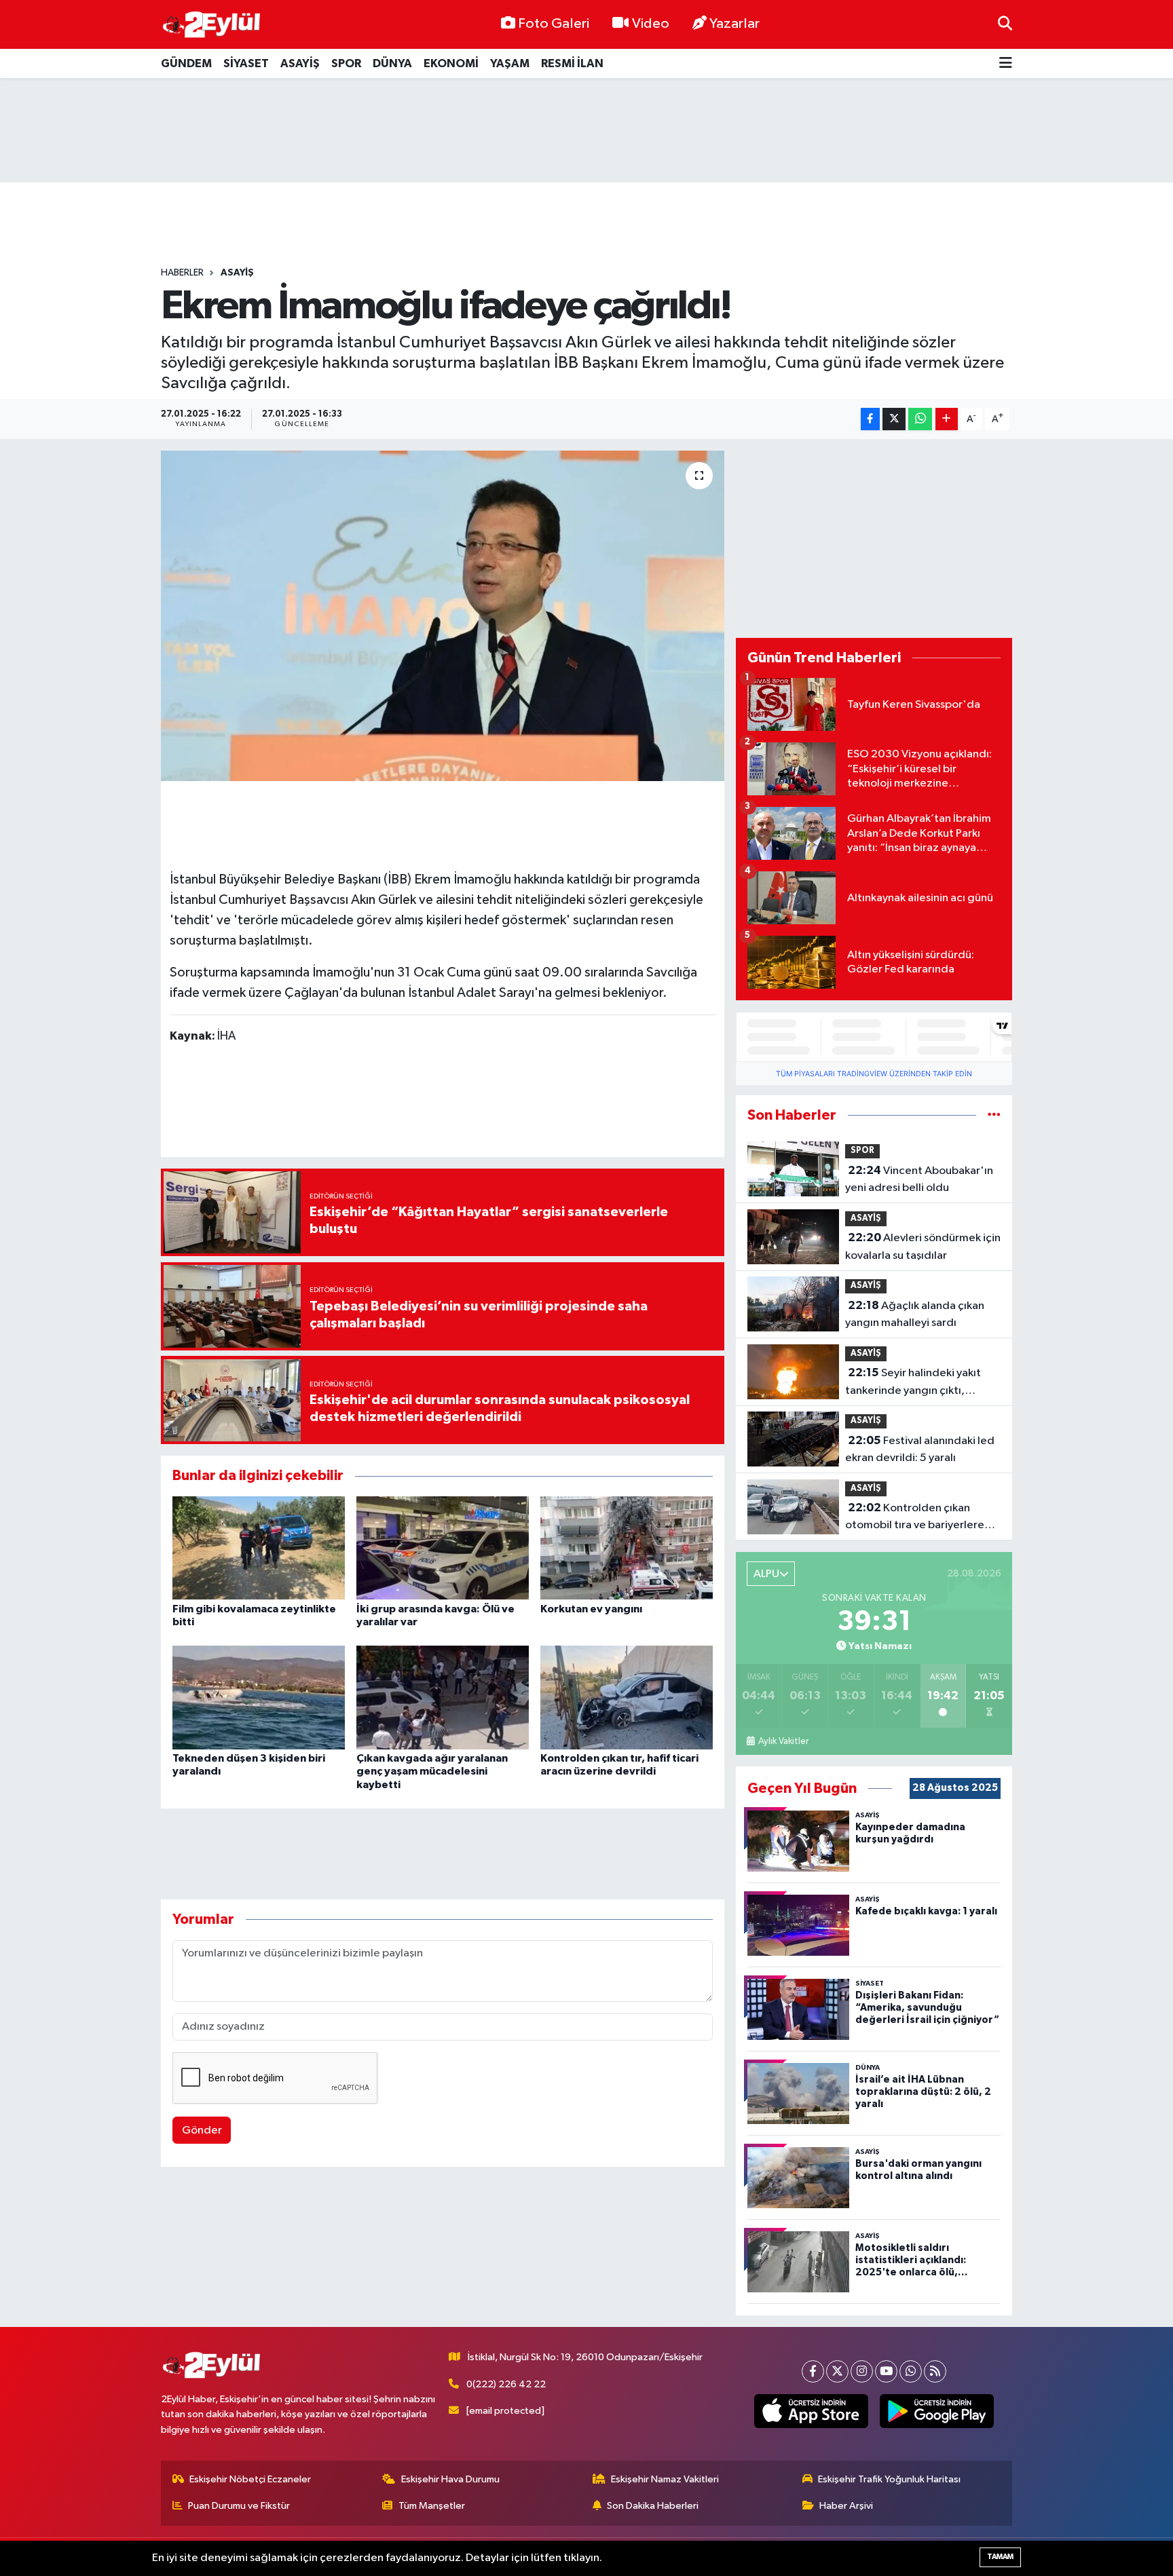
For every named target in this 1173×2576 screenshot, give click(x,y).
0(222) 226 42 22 (506, 2384)
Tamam (1000, 2557)
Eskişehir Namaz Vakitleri (665, 2479)
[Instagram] (862, 2371)
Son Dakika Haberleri (653, 2506)
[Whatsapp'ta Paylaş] (920, 419)
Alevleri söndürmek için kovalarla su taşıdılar (923, 1247)
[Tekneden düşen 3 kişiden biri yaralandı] (259, 1698)
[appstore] (812, 2411)
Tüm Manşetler (432, 2506)
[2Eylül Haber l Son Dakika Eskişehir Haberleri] (212, 25)
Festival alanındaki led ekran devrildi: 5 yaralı (920, 1450)
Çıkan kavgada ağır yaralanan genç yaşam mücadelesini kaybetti (432, 1771)
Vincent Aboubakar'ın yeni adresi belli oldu (919, 1179)
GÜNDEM (186, 63)
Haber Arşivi (846, 2506)
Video (651, 24)
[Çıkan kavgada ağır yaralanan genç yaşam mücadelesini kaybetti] (443, 1698)
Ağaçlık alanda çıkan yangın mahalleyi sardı (915, 1314)
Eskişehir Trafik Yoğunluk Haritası (889, 2479)
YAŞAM (510, 63)
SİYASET (246, 63)
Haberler (182, 273)
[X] (837, 2371)
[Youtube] (886, 2371)
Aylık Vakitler (783, 1741)
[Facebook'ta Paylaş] (870, 419)
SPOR (346, 63)
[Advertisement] (586, 130)
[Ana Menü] (1006, 63)
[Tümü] (994, 1115)
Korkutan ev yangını (591, 1609)
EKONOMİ (451, 63)
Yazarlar (734, 24)
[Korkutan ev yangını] (627, 1548)
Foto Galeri (554, 24)
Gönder (202, 2130)
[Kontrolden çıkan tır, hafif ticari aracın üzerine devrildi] (627, 1698)
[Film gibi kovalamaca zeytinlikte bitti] (259, 1548)
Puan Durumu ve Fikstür (239, 2506)
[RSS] (935, 2371)
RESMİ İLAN (572, 63)
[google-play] (937, 2411)
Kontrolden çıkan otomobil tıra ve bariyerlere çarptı (915, 1518)
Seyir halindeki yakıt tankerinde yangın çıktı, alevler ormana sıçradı (913, 1383)
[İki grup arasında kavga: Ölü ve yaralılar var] (443, 1548)
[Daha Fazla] (947, 419)
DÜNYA (392, 63)
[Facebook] (813, 2371)
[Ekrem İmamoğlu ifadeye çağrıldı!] (443, 616)
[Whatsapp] (911, 2371)
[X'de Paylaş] (894, 419)
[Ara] (1005, 24)
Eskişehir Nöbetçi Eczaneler (250, 2479)
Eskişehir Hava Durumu (450, 2479)
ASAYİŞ (300, 63)
